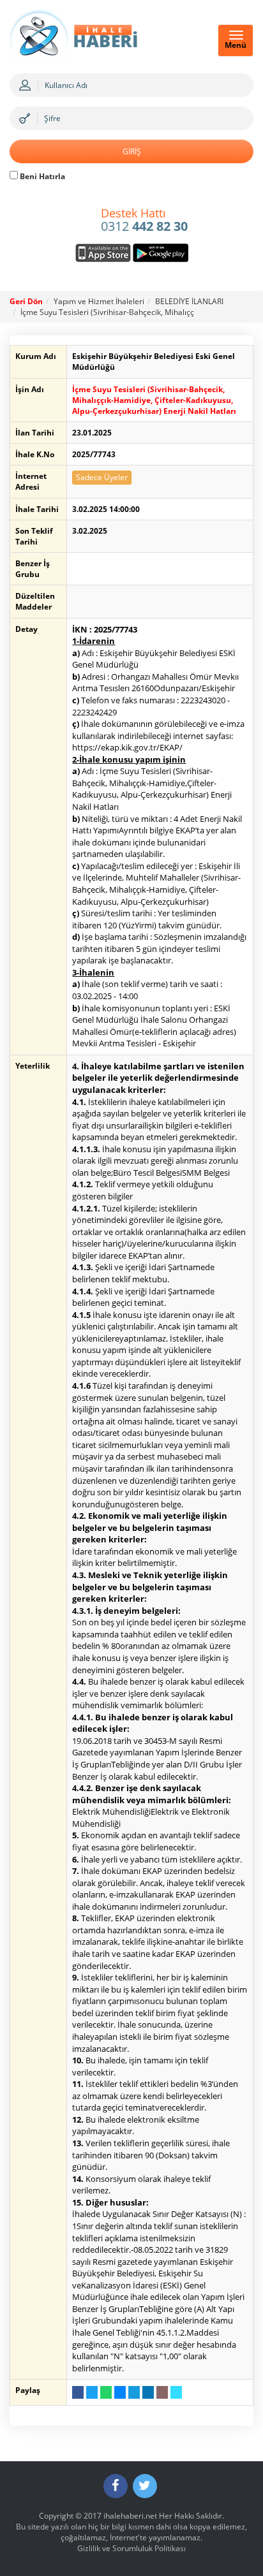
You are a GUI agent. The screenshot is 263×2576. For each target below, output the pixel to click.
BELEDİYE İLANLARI (189, 301)
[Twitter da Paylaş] (92, 2392)
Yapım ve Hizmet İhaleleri (99, 301)
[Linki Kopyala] (176, 2392)
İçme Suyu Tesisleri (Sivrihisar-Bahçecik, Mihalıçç (107, 312)
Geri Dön (26, 301)
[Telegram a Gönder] (134, 2392)
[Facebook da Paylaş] (78, 2392)
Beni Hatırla (41, 176)
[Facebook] (116, 2486)
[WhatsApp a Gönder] (106, 2392)
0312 (144, 221)
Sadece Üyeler (102, 477)
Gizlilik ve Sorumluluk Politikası (131, 2548)
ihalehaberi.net (130, 2516)
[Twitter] (145, 2486)
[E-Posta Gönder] (162, 2392)
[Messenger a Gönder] (120, 2392)
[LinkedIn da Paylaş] (148, 2392)
